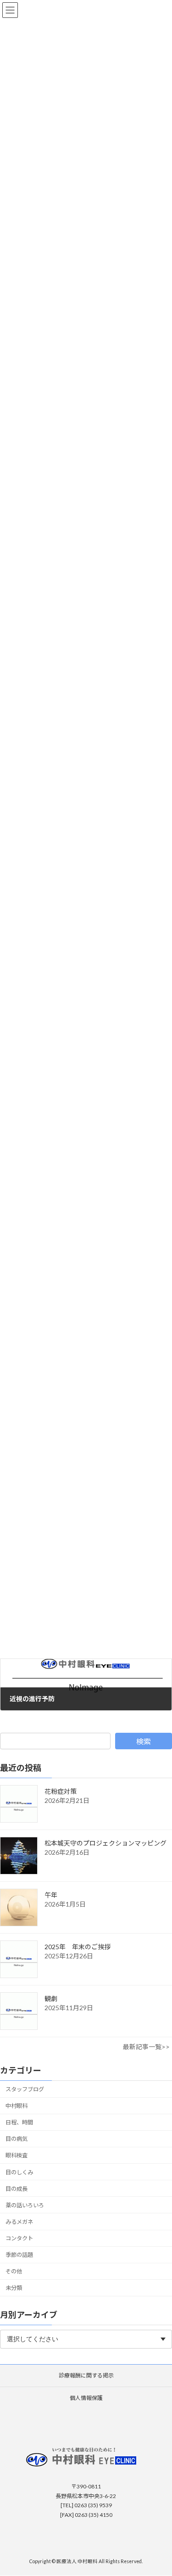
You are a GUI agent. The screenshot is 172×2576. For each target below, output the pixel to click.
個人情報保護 (86, 2398)
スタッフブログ (25, 2089)
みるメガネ (19, 2222)
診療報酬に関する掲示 (86, 2375)
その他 (14, 2271)
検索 (144, 1741)
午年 (51, 1895)
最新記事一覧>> (146, 2047)
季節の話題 (19, 2255)
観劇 (51, 1998)
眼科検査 (17, 2155)
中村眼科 (17, 2106)
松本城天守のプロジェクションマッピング (105, 1843)
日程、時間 (19, 2122)
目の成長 (17, 2189)
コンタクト (19, 2238)
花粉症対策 (61, 1791)
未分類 (14, 2288)
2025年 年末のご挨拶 (78, 1947)
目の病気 (17, 2139)
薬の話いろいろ (25, 2205)
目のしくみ (19, 2172)
